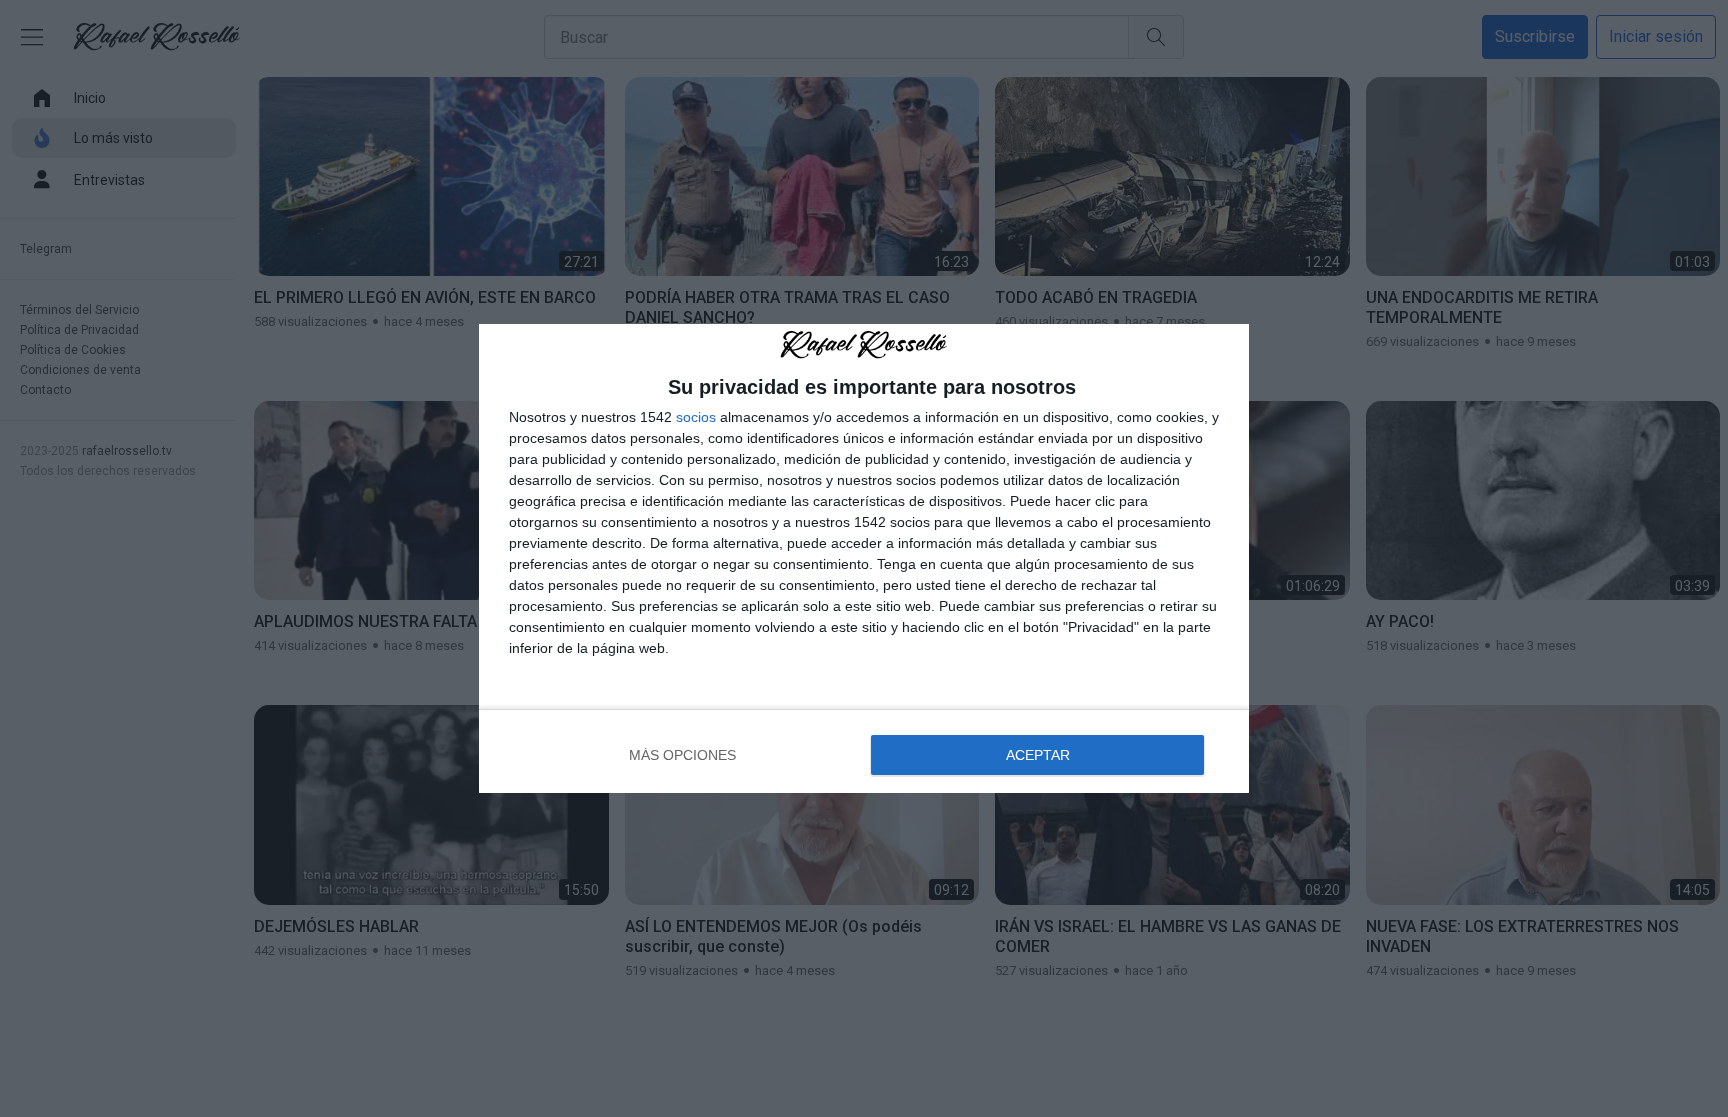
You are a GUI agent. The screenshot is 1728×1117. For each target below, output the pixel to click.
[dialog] (864, 558)
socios (696, 417)
